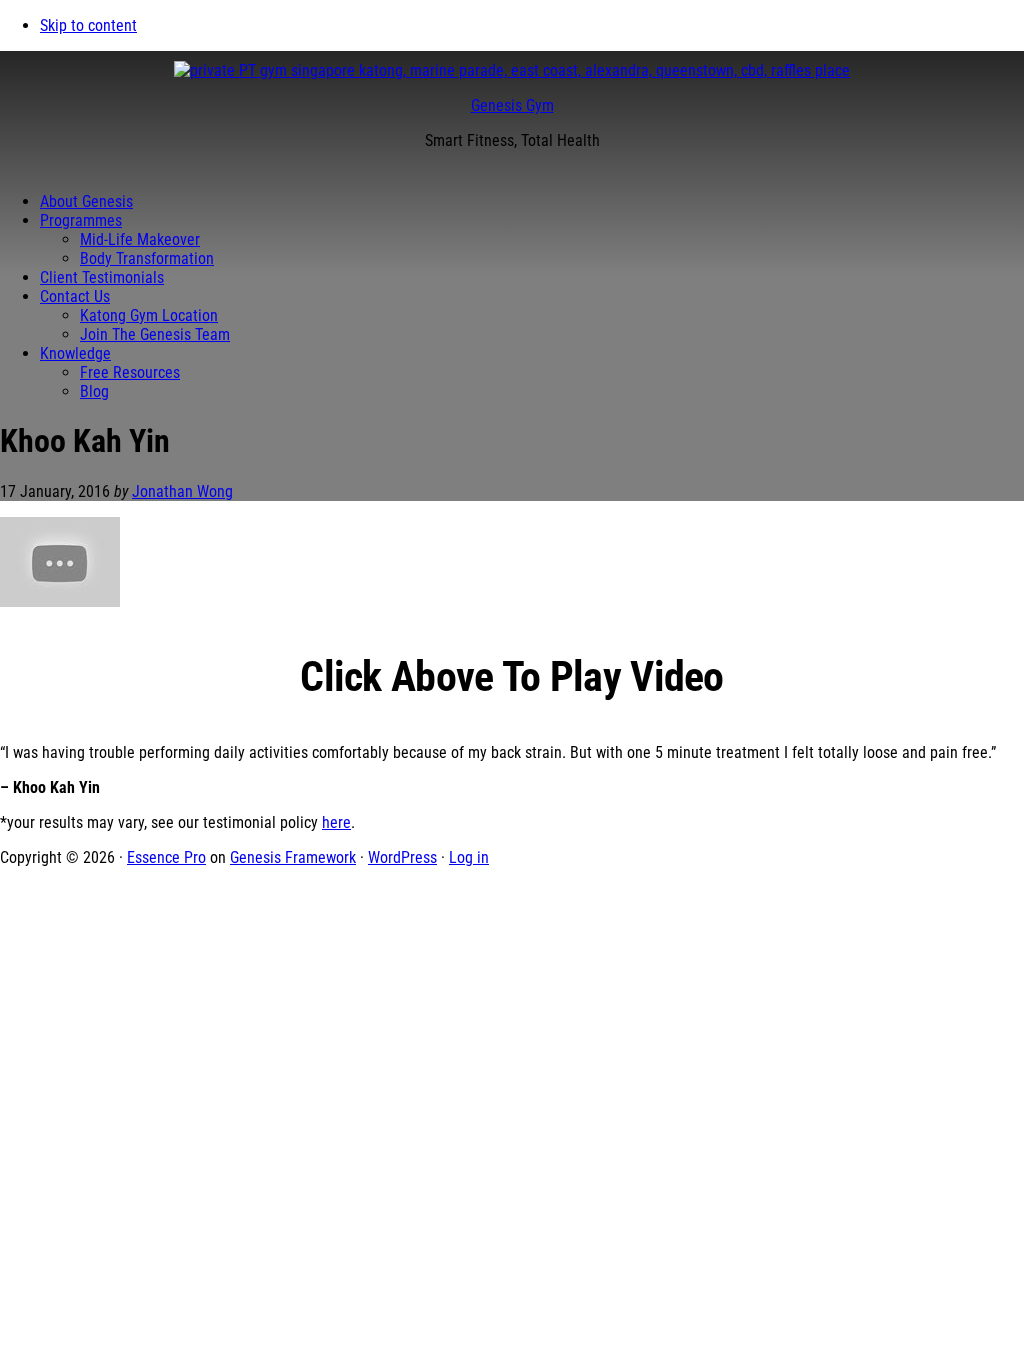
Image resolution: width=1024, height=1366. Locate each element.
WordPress (402, 857)
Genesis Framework (293, 857)
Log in (469, 857)
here (336, 822)
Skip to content (88, 25)
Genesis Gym (512, 105)
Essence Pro (166, 857)
